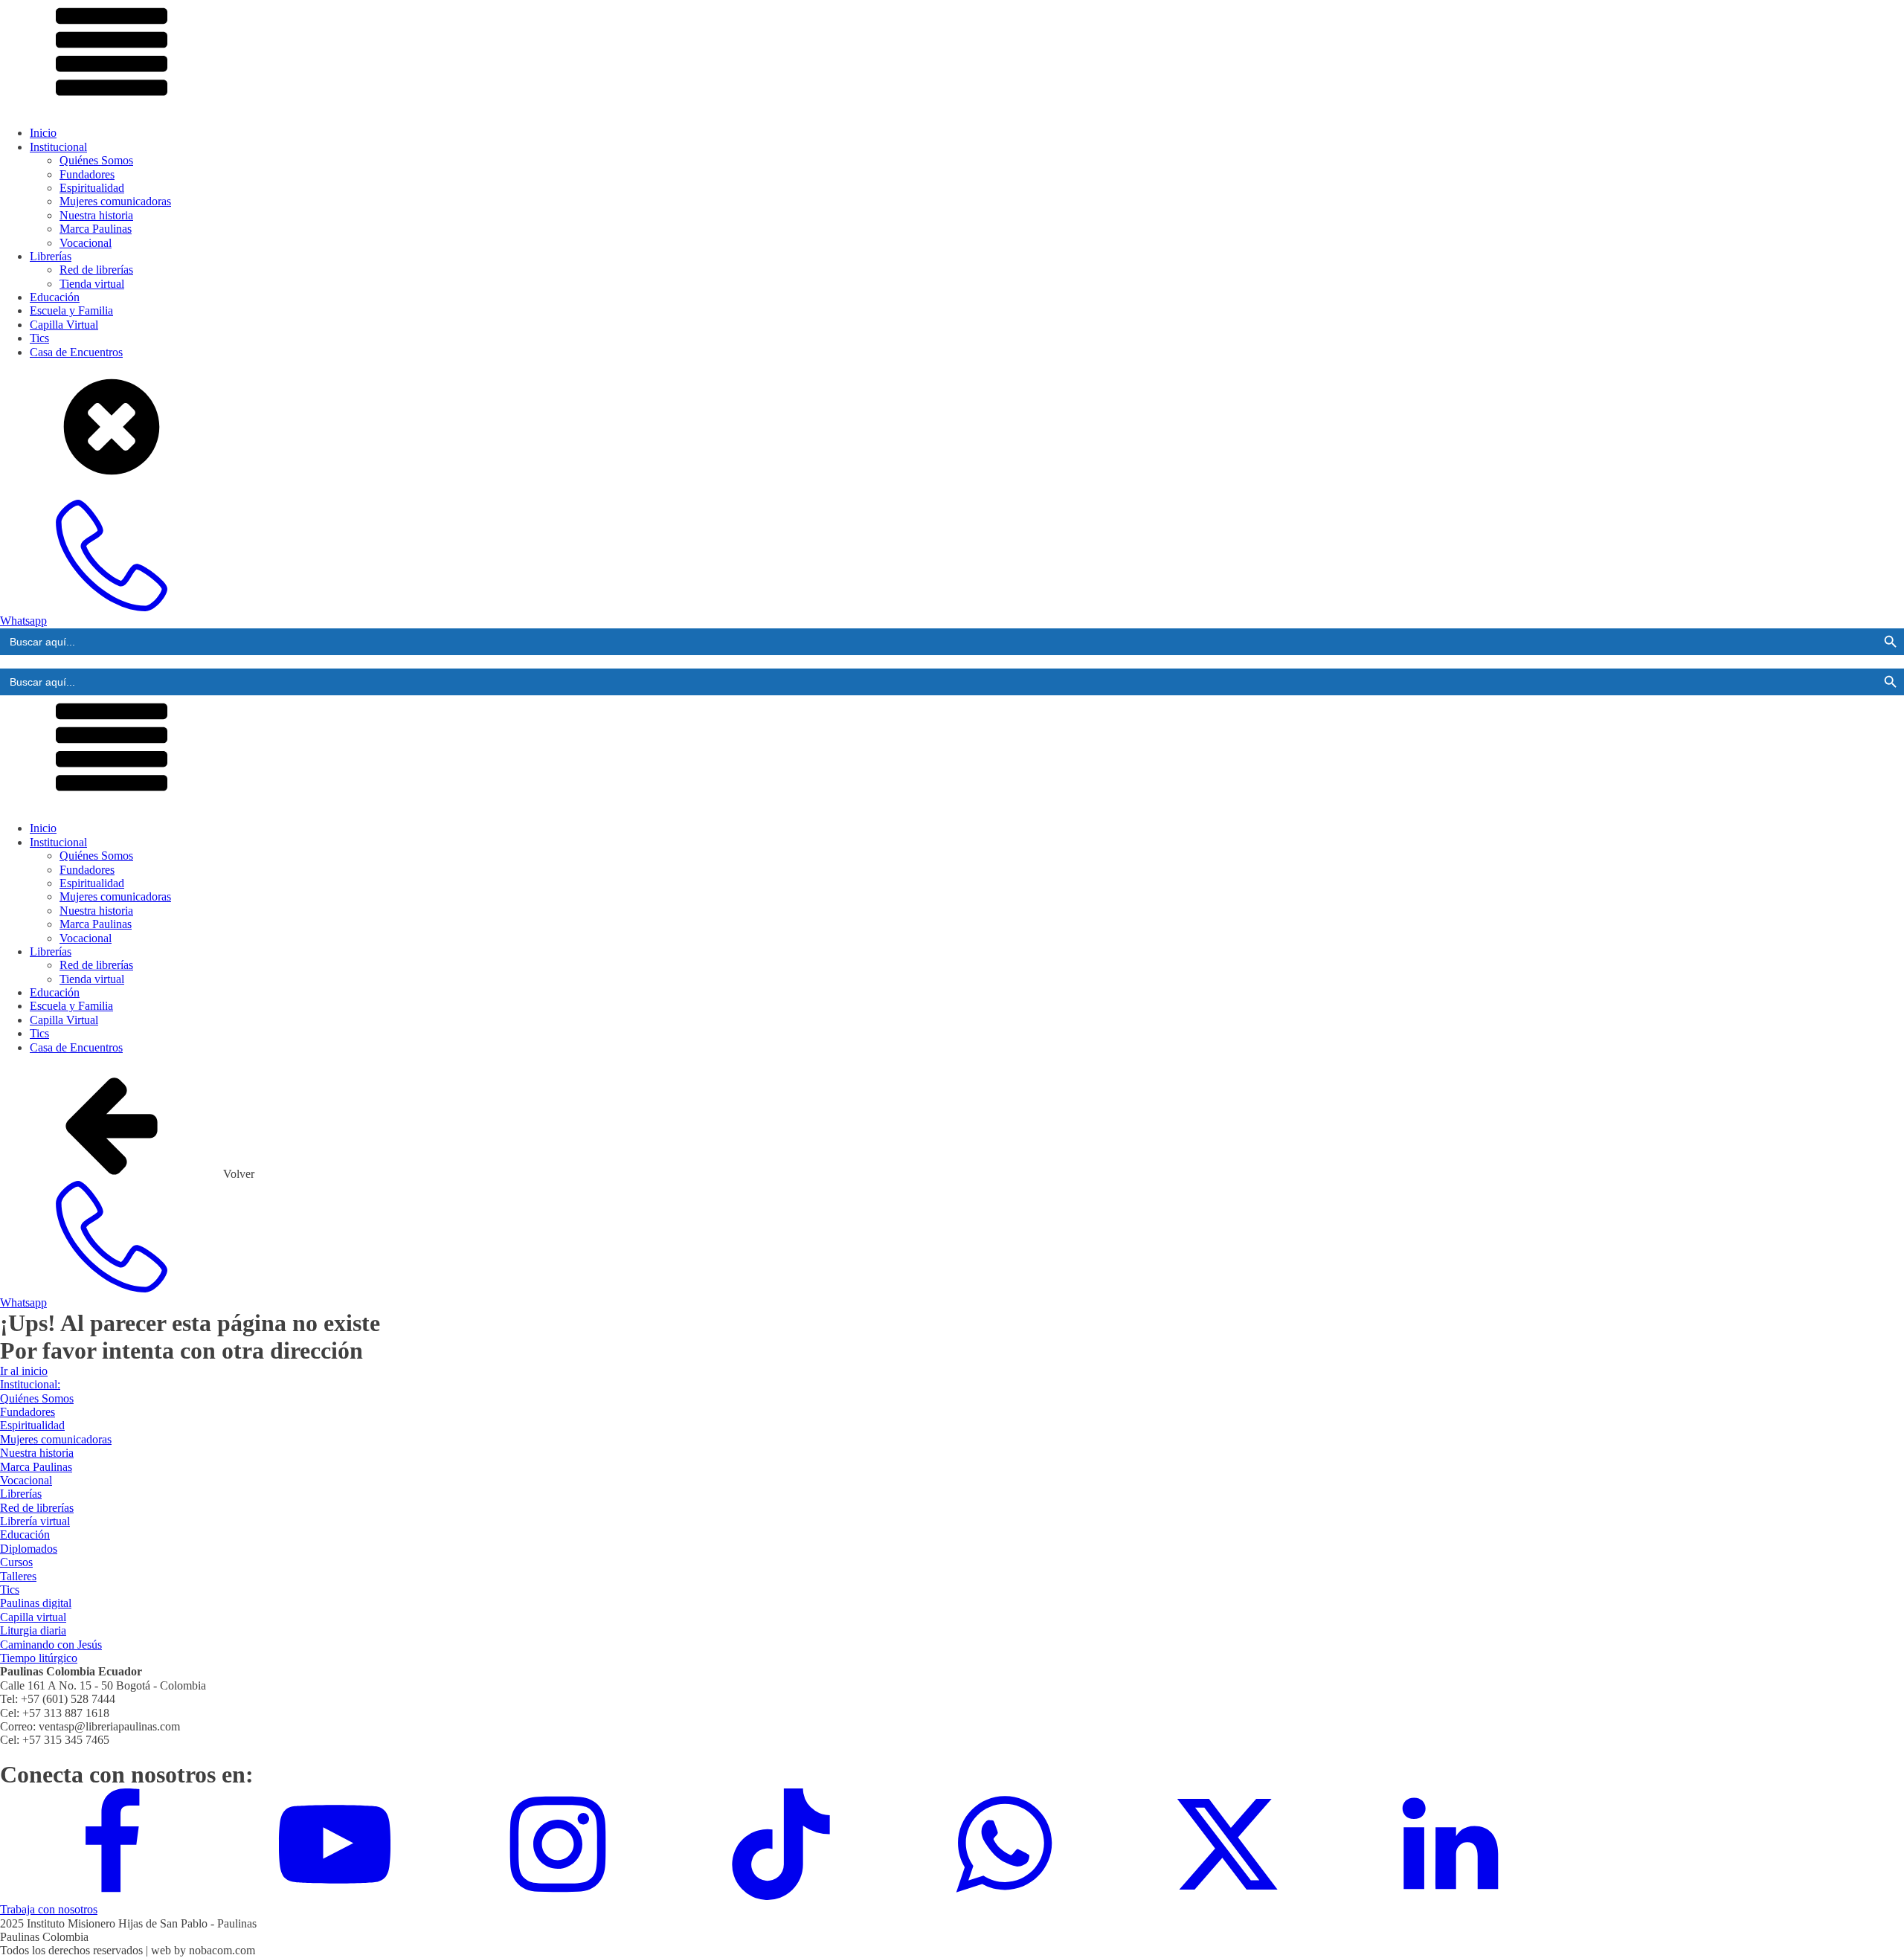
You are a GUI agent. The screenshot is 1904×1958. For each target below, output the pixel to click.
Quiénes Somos (96, 160)
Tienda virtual (92, 284)
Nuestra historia (96, 215)
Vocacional (86, 243)
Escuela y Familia (71, 310)
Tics (39, 338)
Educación (55, 297)
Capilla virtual (33, 1617)
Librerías (51, 256)
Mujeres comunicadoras (115, 201)
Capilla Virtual (64, 325)
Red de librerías (96, 270)
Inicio (43, 133)
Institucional (58, 147)
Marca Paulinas (96, 229)
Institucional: (30, 1384)
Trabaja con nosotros (49, 1909)
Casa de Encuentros (76, 352)
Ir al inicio (24, 1371)
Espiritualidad (92, 188)
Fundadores (87, 174)
